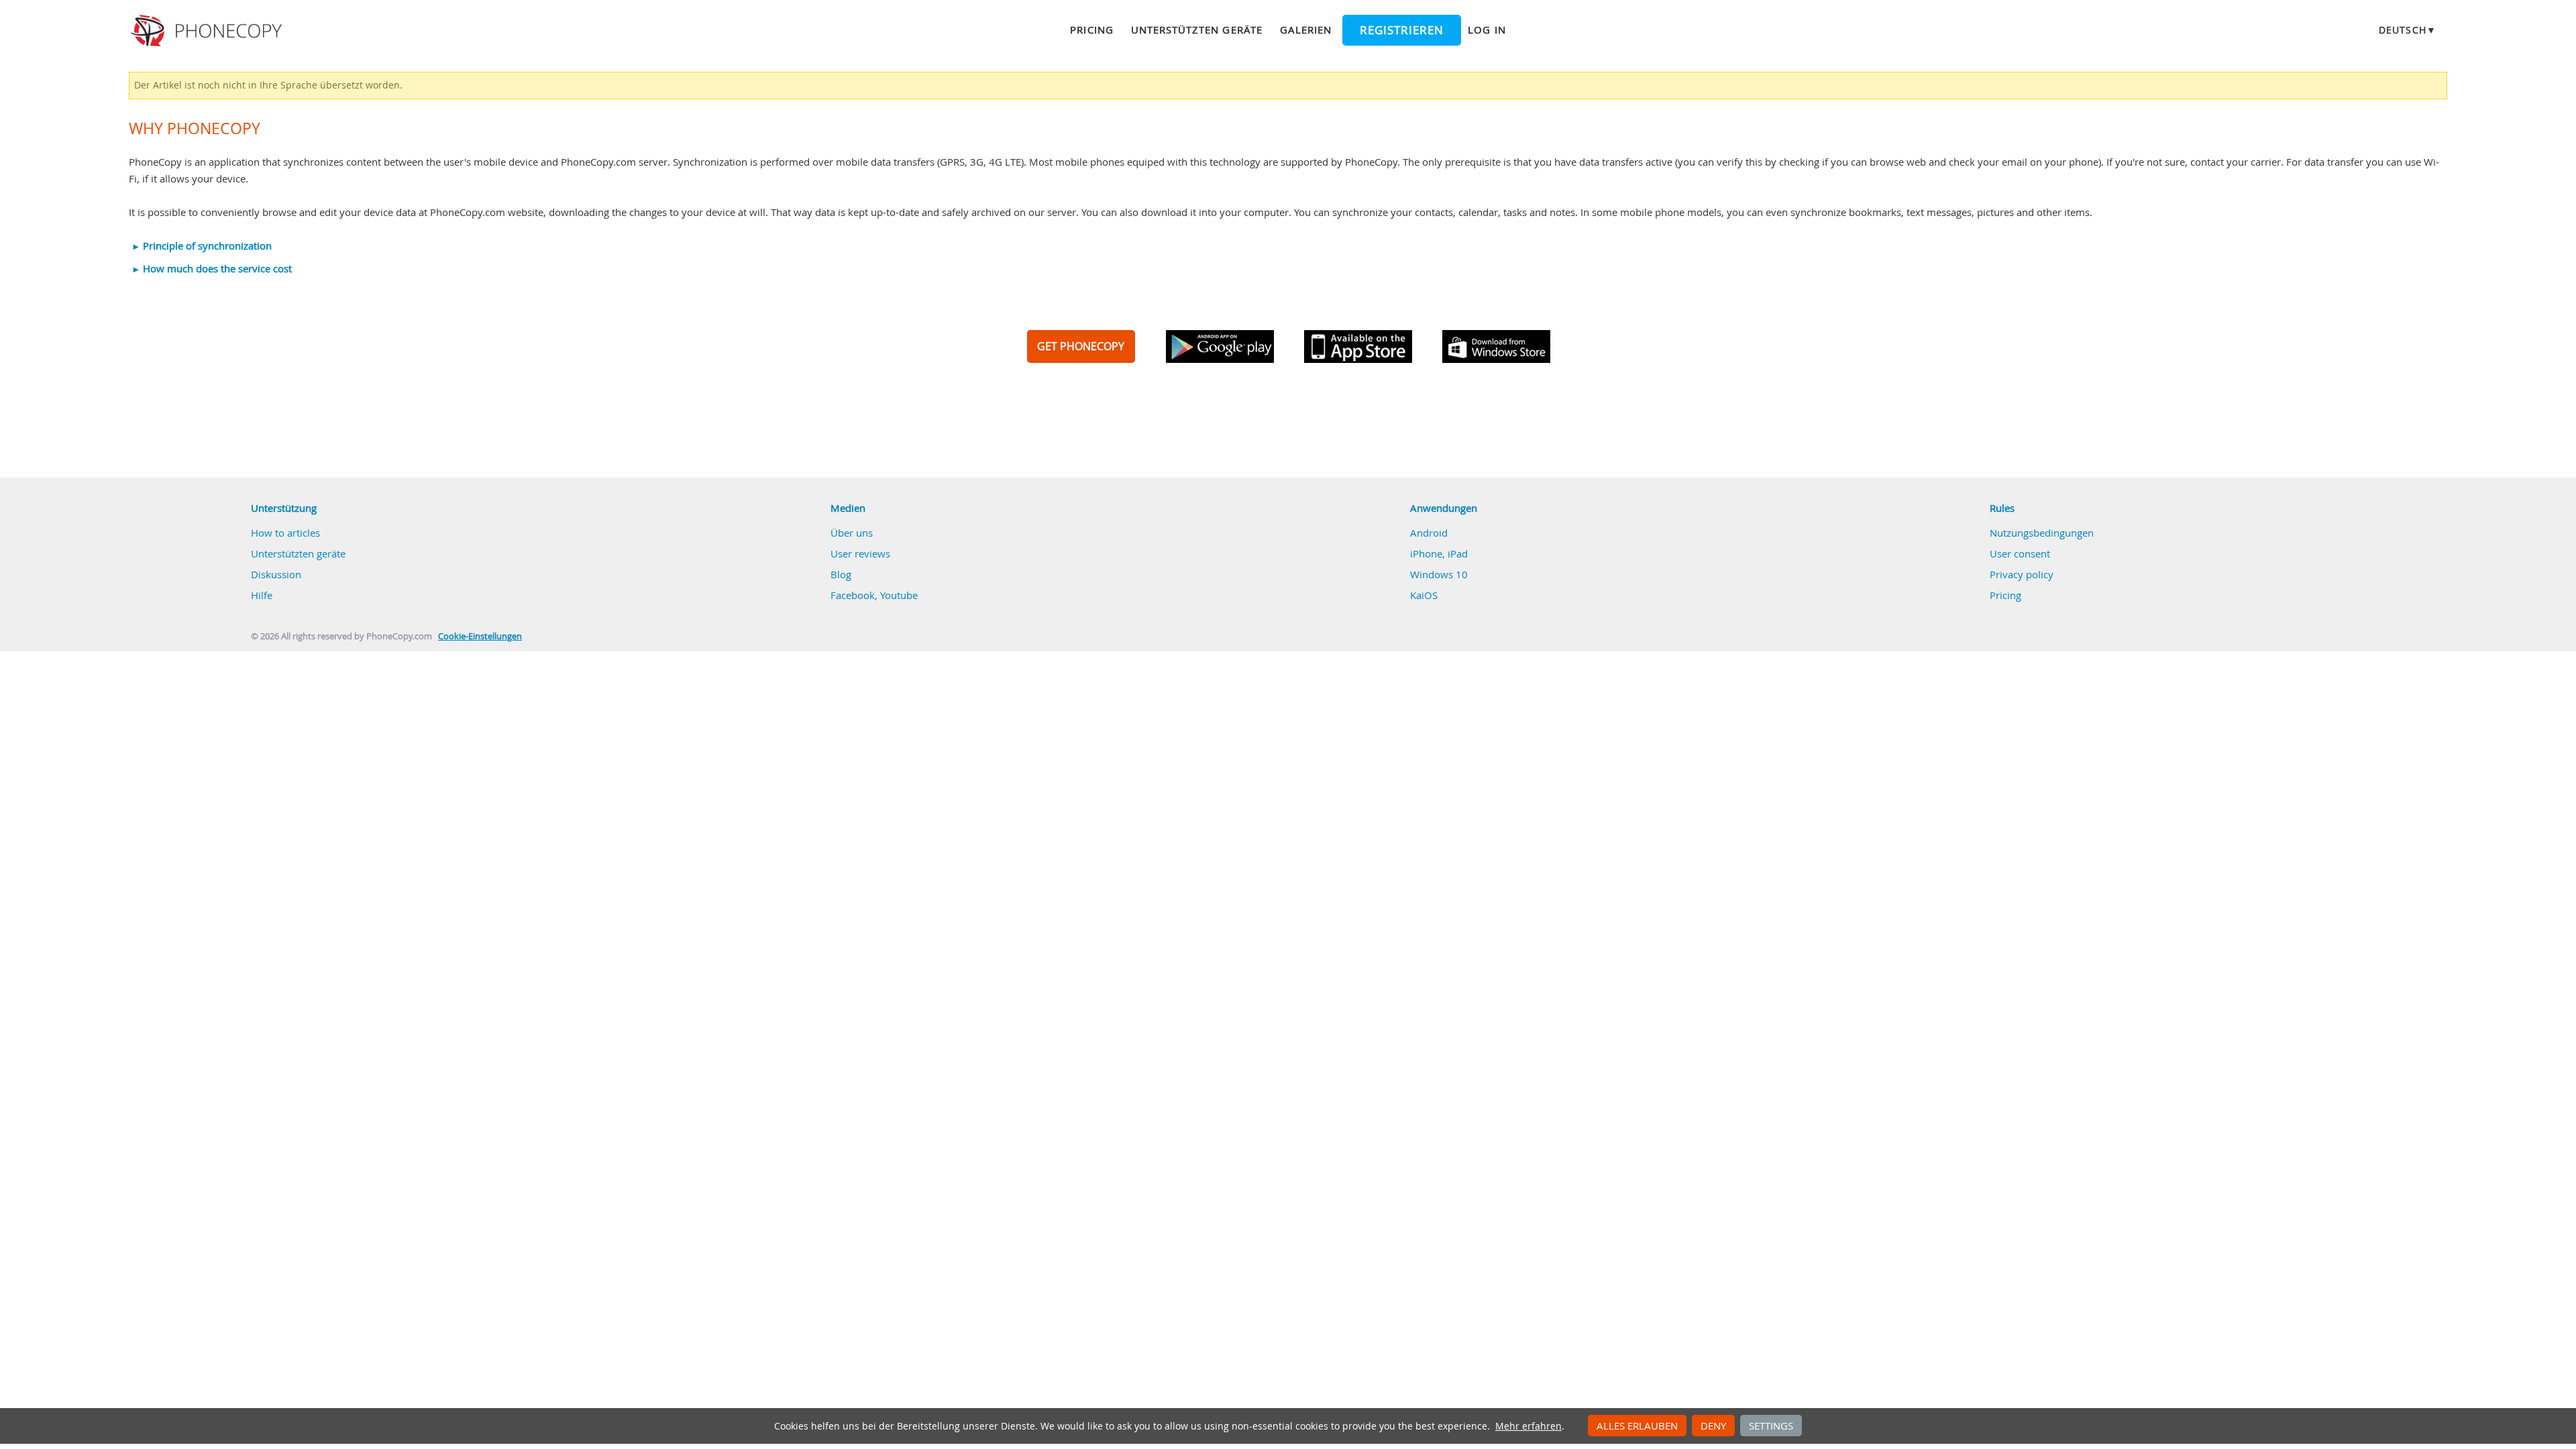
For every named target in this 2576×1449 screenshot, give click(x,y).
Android (1429, 533)
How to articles (285, 533)
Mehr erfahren (1528, 1426)
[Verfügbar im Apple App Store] (1358, 346)
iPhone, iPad (1439, 553)
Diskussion (276, 574)
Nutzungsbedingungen (2042, 533)
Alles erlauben (1637, 1426)
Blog (841, 574)
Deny (1713, 1426)
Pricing (1091, 30)
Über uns (852, 533)
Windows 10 (1439, 574)
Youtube (899, 595)
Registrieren (1402, 30)
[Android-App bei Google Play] (1220, 346)
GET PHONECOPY (1081, 346)
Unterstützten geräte (1197, 30)
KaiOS (1424, 595)
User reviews (860, 553)
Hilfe (262, 595)
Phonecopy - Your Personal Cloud (208, 31)
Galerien (1306, 30)
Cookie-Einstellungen (480, 636)
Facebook (853, 595)
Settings (1771, 1426)
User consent (2020, 553)
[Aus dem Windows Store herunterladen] (1496, 346)
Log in (1487, 30)
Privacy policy (2022, 574)
